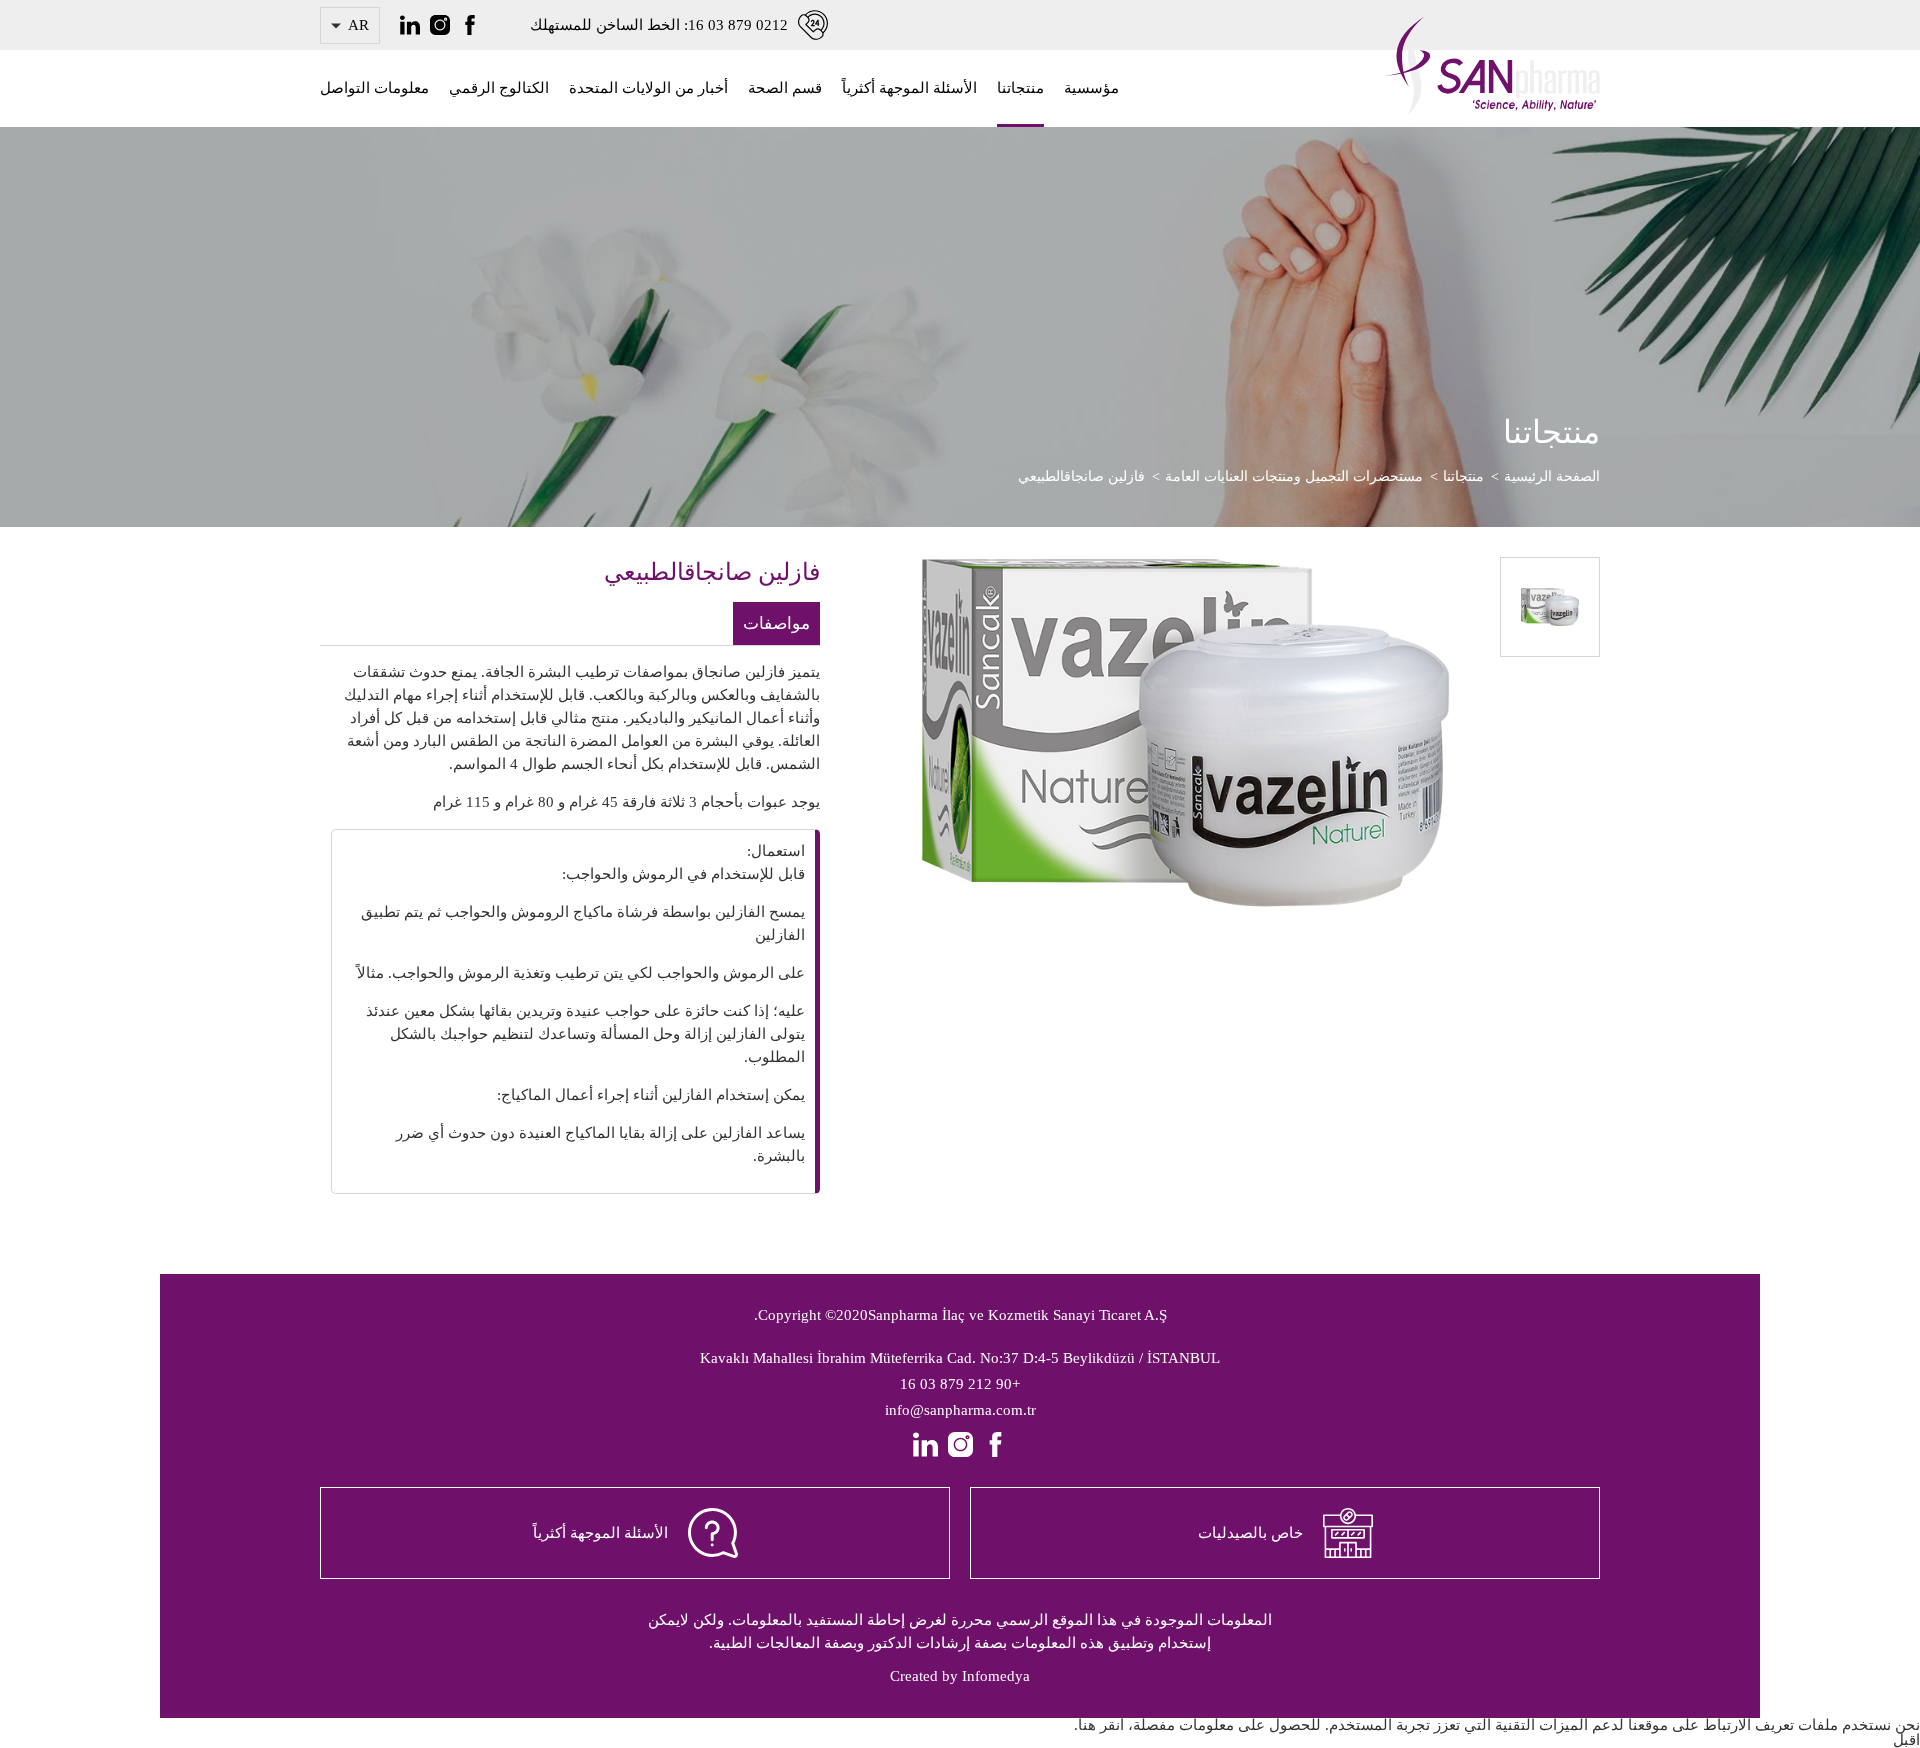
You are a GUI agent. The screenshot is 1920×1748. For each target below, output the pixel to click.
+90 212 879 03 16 (960, 1384)
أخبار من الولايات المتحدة (648, 88)
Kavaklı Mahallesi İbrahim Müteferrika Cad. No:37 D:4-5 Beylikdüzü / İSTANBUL (960, 1358)
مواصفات (776, 623)
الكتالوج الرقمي (499, 88)
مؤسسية (1091, 88)
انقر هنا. (1099, 1725)
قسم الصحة (785, 88)
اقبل (1906, 1740)
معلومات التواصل (374, 88)
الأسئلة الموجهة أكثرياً (909, 88)
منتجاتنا (1020, 88)
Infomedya (996, 1676)
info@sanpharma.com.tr (960, 1410)
